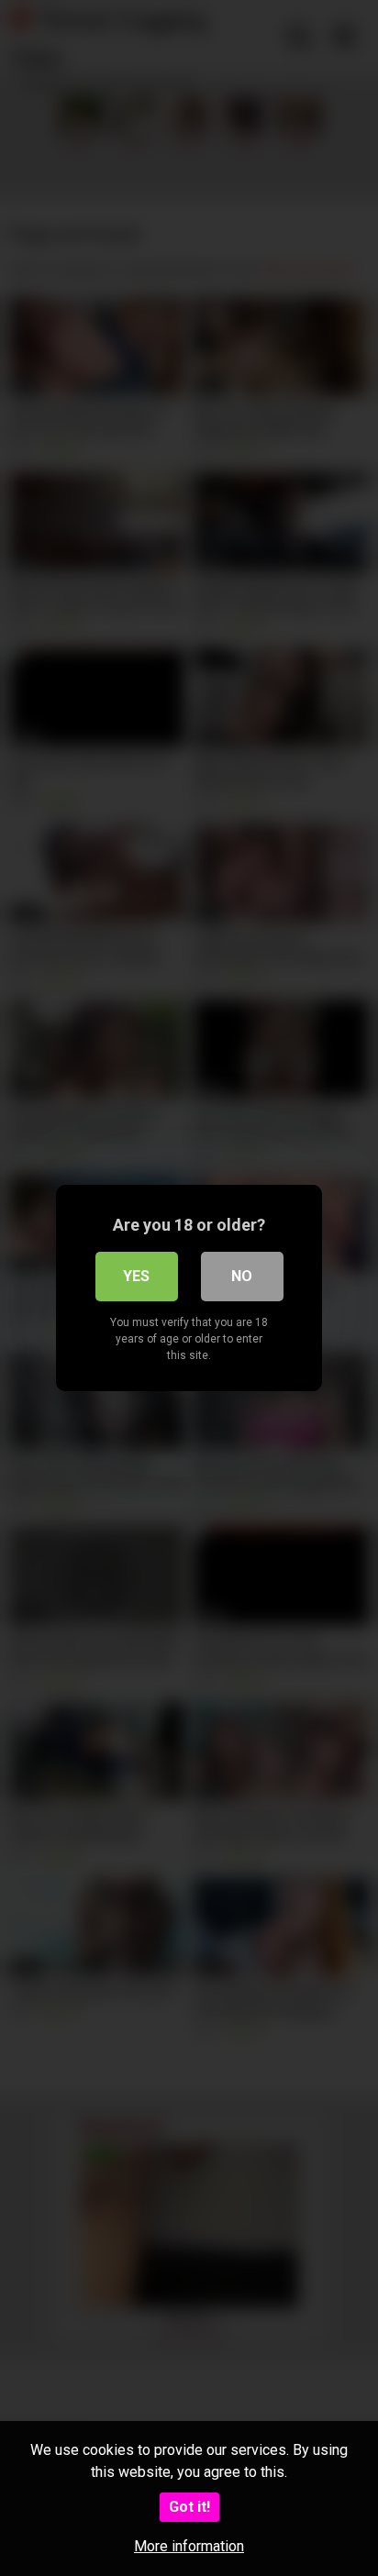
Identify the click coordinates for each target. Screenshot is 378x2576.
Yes (136, 1276)
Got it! (189, 2507)
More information (189, 2546)
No (242, 1276)
